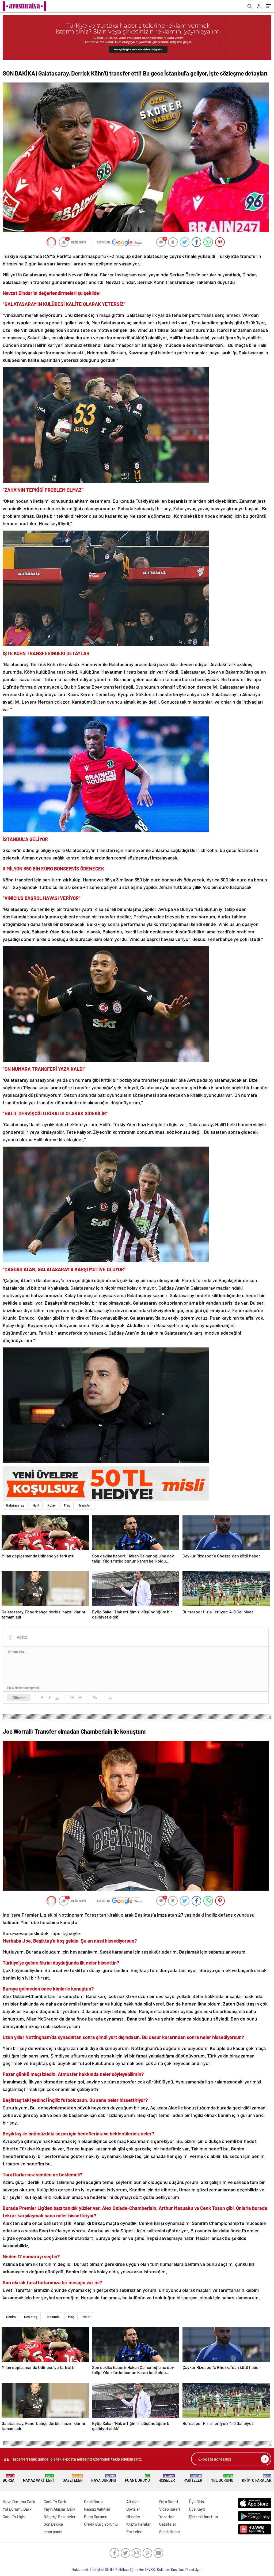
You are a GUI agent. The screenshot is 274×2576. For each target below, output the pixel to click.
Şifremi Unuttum (203, 2517)
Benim (11, 2317)
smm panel (53, 2532)
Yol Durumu (222, 2478)
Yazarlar (167, 2517)
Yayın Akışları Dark (60, 2509)
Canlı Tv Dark (55, 2502)
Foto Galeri (169, 2502)
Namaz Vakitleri (38, 2478)
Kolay (52, 1505)
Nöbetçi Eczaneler (60, 2517)
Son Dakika (53, 2524)
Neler (87, 2317)
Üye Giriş (196, 2502)
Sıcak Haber (170, 2532)
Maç (67, 1505)
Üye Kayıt (197, 2509)
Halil (36, 1505)
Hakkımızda (81, 2570)
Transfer (85, 1505)
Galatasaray (15, 1505)
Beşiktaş (31, 2317)
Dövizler (133, 2509)
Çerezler (138, 2570)
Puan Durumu (137, 2478)
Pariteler (193, 2478)
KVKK (151, 2570)
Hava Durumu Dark (19, 2502)
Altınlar (133, 2502)
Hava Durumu (104, 2478)
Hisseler (167, 2478)
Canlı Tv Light (14, 2517)
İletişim (97, 2570)
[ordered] (72, 1698)
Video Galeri (170, 2509)
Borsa (9, 2478)
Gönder (19, 1698)
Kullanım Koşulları (171, 2570)
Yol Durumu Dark (17, 2509)
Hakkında (53, 2317)
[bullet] (80, 1698)
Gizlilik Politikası (117, 2570)
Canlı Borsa (94, 2502)
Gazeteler (73, 2478)
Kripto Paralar (257, 2478)
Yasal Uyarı (194, 2570)
